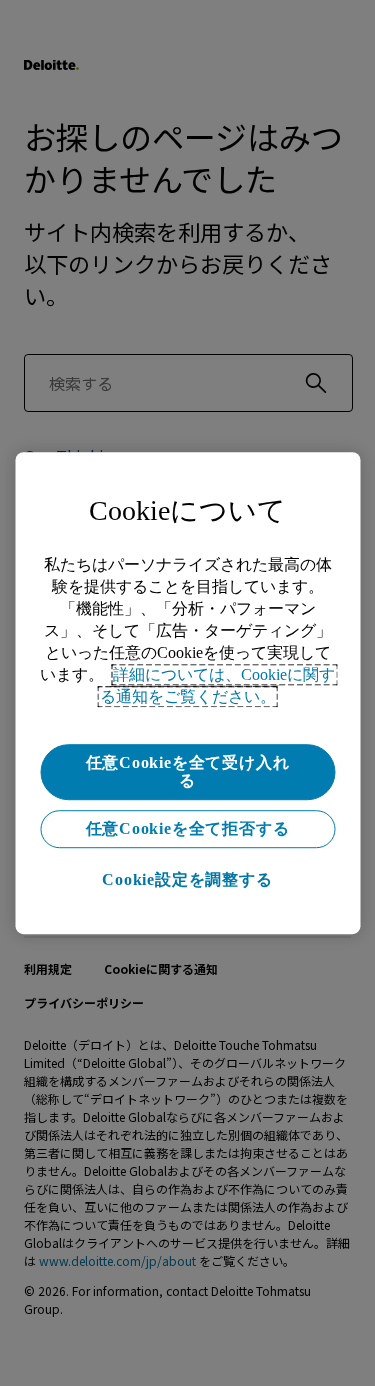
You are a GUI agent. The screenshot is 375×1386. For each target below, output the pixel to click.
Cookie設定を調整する (187, 879)
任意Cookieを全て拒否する (188, 828)
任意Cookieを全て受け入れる (188, 771)
